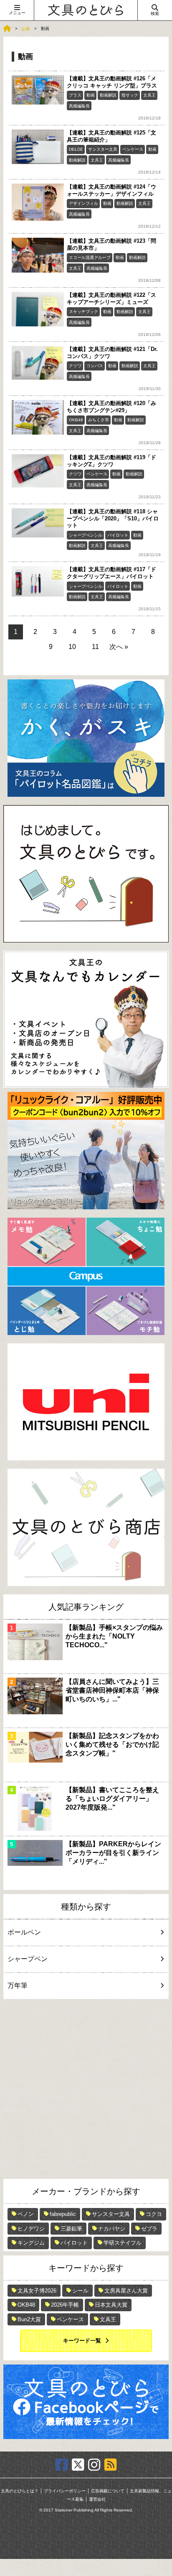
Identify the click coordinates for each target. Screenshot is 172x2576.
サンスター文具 (103, 149)
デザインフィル (83, 203)
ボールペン (24, 1932)
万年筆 (18, 1985)
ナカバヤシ (112, 2229)
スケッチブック (83, 312)
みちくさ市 (99, 420)
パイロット (118, 535)
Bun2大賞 (29, 2319)
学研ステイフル (123, 2243)
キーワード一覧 (82, 2341)
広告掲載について (108, 2491)
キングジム (31, 2243)
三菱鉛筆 (71, 2229)
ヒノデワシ (31, 2229)
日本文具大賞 (111, 2305)
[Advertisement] (86, 2089)
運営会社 (97, 2499)
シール (80, 2291)
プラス (75, 95)
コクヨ (154, 2214)
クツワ (75, 366)
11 (95, 647)
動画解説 (108, 95)
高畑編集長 (79, 106)
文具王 (149, 95)
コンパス (95, 366)
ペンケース (133, 149)
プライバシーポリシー (65, 2491)
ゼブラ (149, 2229)
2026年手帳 (65, 2305)
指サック (130, 95)
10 (72, 647)
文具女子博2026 (37, 2291)
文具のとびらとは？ (20, 2491)
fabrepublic (63, 2214)
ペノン (26, 2214)
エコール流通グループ (90, 257)
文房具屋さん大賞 (126, 2291)
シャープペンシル (86, 535)
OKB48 (76, 420)
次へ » (119, 647)
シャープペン (28, 1959)
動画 (91, 95)
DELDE (76, 149)
